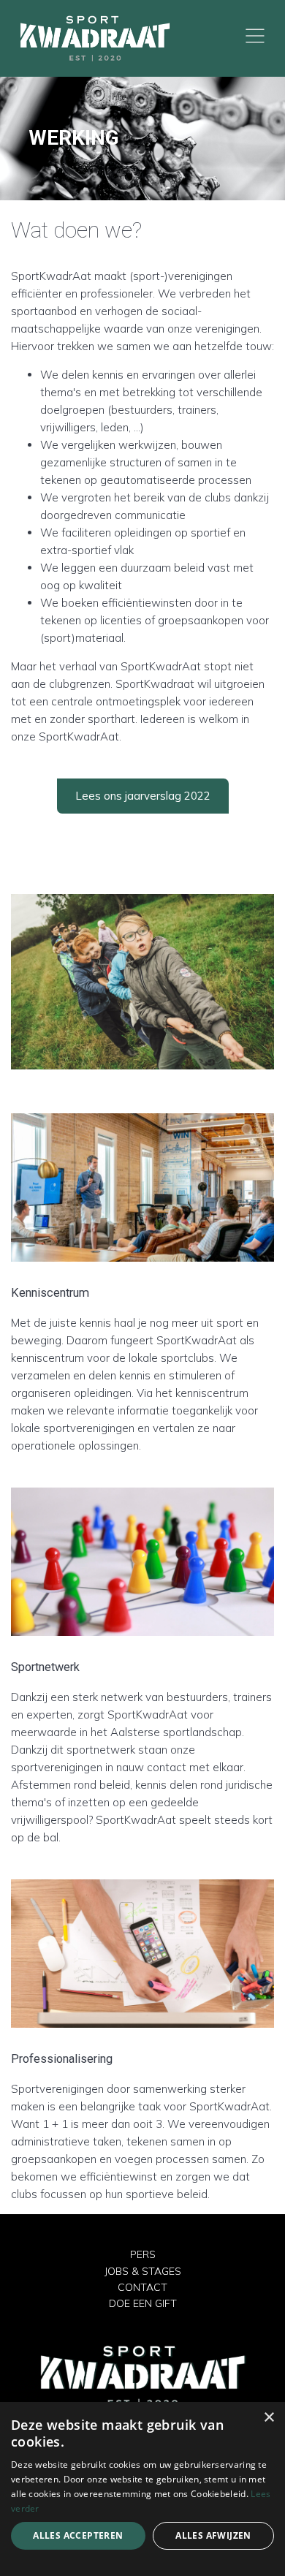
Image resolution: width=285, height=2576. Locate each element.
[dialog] (142, 2489)
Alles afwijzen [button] (213, 2535)
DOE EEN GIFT (143, 2303)
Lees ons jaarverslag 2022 (143, 796)
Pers (143, 2254)
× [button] (269, 2418)
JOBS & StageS (143, 2271)
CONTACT (142, 2287)
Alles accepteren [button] (78, 2535)
